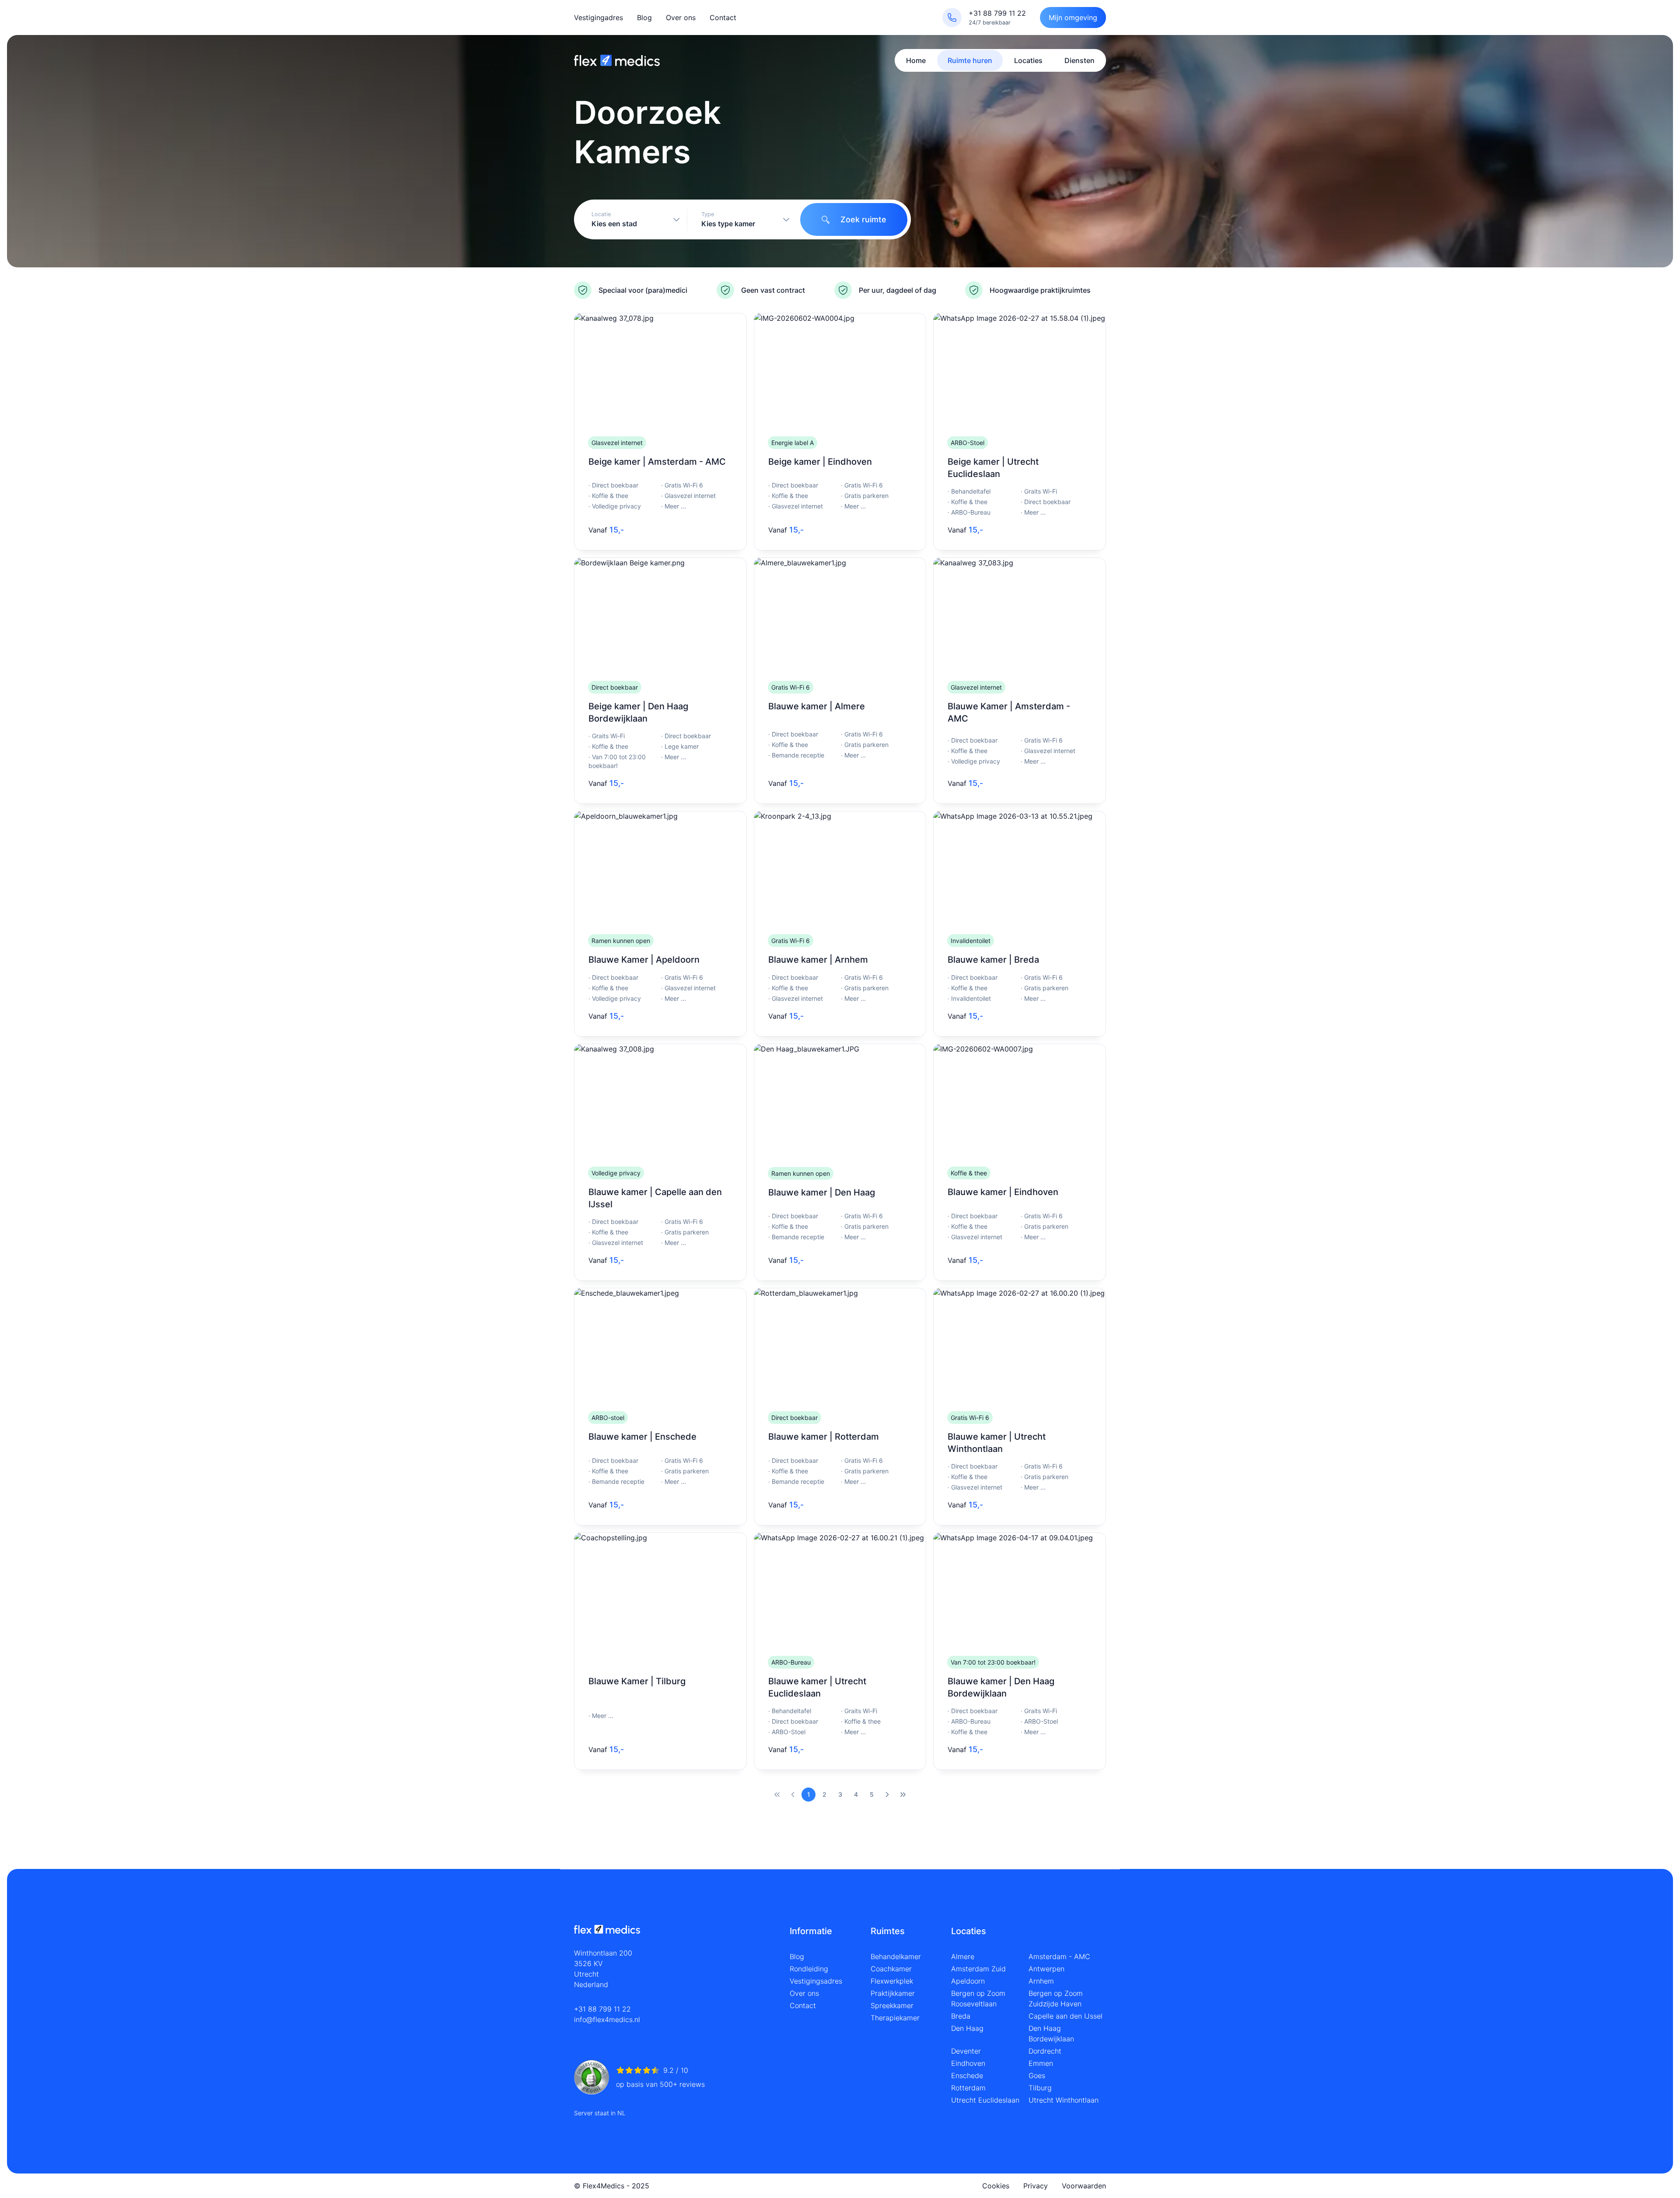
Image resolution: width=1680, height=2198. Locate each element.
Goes (1037, 2075)
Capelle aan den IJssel (1066, 2016)
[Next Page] (887, 1795)
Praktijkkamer (893, 1993)
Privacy (1036, 2186)
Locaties (1028, 60)
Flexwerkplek (892, 1981)
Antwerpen (1046, 1969)
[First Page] (777, 1795)
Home (916, 60)
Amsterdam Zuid (978, 1969)
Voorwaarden (1084, 2186)
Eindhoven (968, 2063)
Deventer (966, 2051)
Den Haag (967, 2028)
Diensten (1080, 60)
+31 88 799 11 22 (602, 2009)
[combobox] (632, 219)
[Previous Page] (793, 1795)
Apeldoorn (968, 1981)
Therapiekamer (895, 2018)
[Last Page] (903, 1795)
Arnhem (1041, 1981)
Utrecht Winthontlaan (1064, 2100)
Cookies (996, 2186)
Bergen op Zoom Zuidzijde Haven (1056, 1998)
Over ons (681, 18)
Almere (963, 1956)
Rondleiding (809, 1969)
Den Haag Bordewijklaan (1051, 2033)
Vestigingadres (598, 18)
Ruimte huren (970, 60)
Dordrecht (1045, 2051)
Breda (961, 2016)
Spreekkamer (892, 2005)
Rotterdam (968, 2088)
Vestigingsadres (816, 1981)
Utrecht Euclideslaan (985, 2100)
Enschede (967, 2075)
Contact (723, 18)
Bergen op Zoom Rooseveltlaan (978, 1998)
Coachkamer (891, 1969)
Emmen (1041, 2063)
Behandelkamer (896, 1956)
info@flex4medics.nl (607, 2019)
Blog (644, 18)
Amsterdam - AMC (1059, 1956)
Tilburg (1040, 2088)
